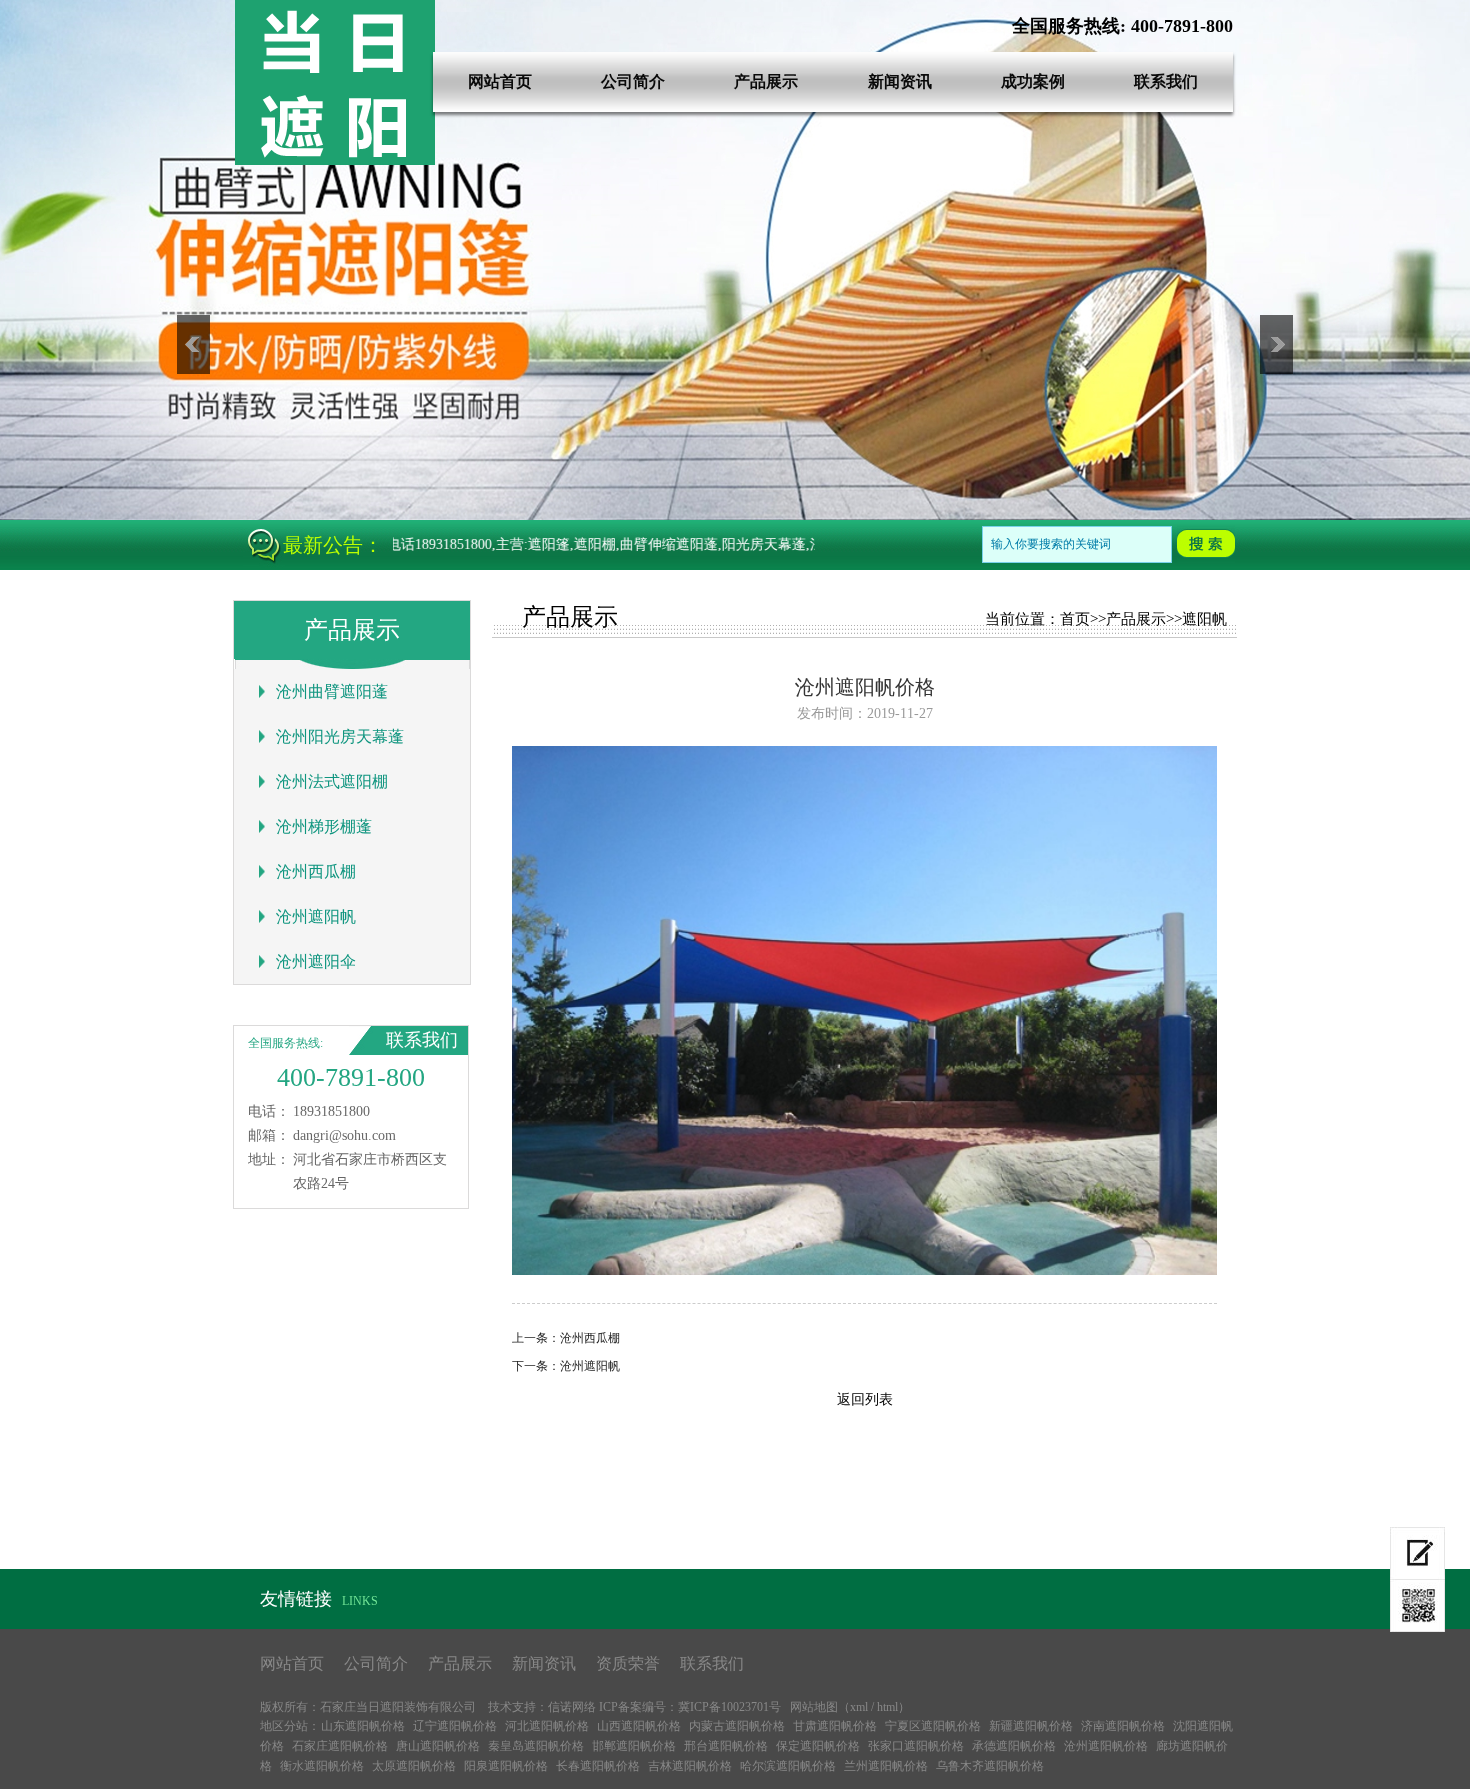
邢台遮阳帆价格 (726, 1746)
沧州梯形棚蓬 (324, 826)
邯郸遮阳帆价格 (634, 1746)
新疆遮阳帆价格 (1031, 1726)
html (887, 1707)
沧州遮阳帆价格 (1106, 1746)
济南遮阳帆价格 (1123, 1726)
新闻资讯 (900, 81)
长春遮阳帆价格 (598, 1766)
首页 (1075, 619)
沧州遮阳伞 (316, 961)
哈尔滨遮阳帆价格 (788, 1766)
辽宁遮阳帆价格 (455, 1726)
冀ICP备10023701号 (729, 1707)
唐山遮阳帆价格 (438, 1746)
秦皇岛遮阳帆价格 (536, 1746)
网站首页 (500, 81)
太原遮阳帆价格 (414, 1766)
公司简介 (633, 81)
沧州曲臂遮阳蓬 (332, 691)
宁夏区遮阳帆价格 (933, 1726)
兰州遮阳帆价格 (886, 1766)
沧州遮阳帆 (316, 916)
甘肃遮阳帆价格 (835, 1726)
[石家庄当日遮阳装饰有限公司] (335, 160)
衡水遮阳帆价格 (322, 1766)
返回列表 (865, 1399)
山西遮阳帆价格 (639, 1726)
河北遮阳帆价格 (547, 1726)
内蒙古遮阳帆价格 (737, 1726)
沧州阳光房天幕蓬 (340, 736)
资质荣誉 (628, 1663)
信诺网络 (572, 1707)
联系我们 (1166, 81)
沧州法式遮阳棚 (332, 781)
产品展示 (766, 81)
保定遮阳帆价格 (818, 1746)
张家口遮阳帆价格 (916, 1746)
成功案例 (1033, 81)
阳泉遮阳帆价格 (506, 1766)
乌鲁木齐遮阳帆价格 (990, 1766)
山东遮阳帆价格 (363, 1726)
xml (859, 1707)
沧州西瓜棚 (316, 871)
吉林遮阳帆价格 (690, 1766)
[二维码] (1417, 1606)
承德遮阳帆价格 (1014, 1746)
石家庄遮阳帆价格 (340, 1746)
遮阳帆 (1204, 619)
